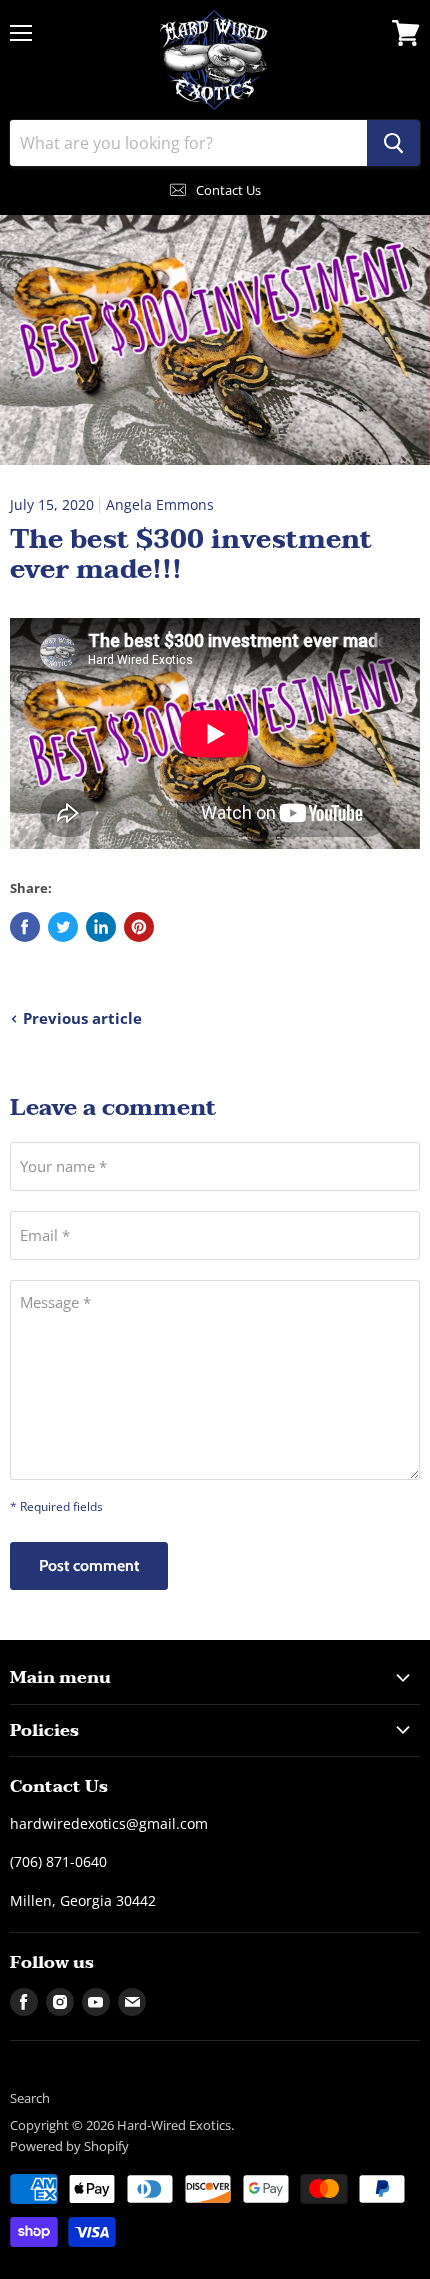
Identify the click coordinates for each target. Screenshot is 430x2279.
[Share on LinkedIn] (101, 927)
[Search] (393, 143)
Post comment (89, 1565)
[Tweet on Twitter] (63, 927)
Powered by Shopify (69, 2146)
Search (30, 2098)
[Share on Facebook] (25, 927)
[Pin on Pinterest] (139, 927)
